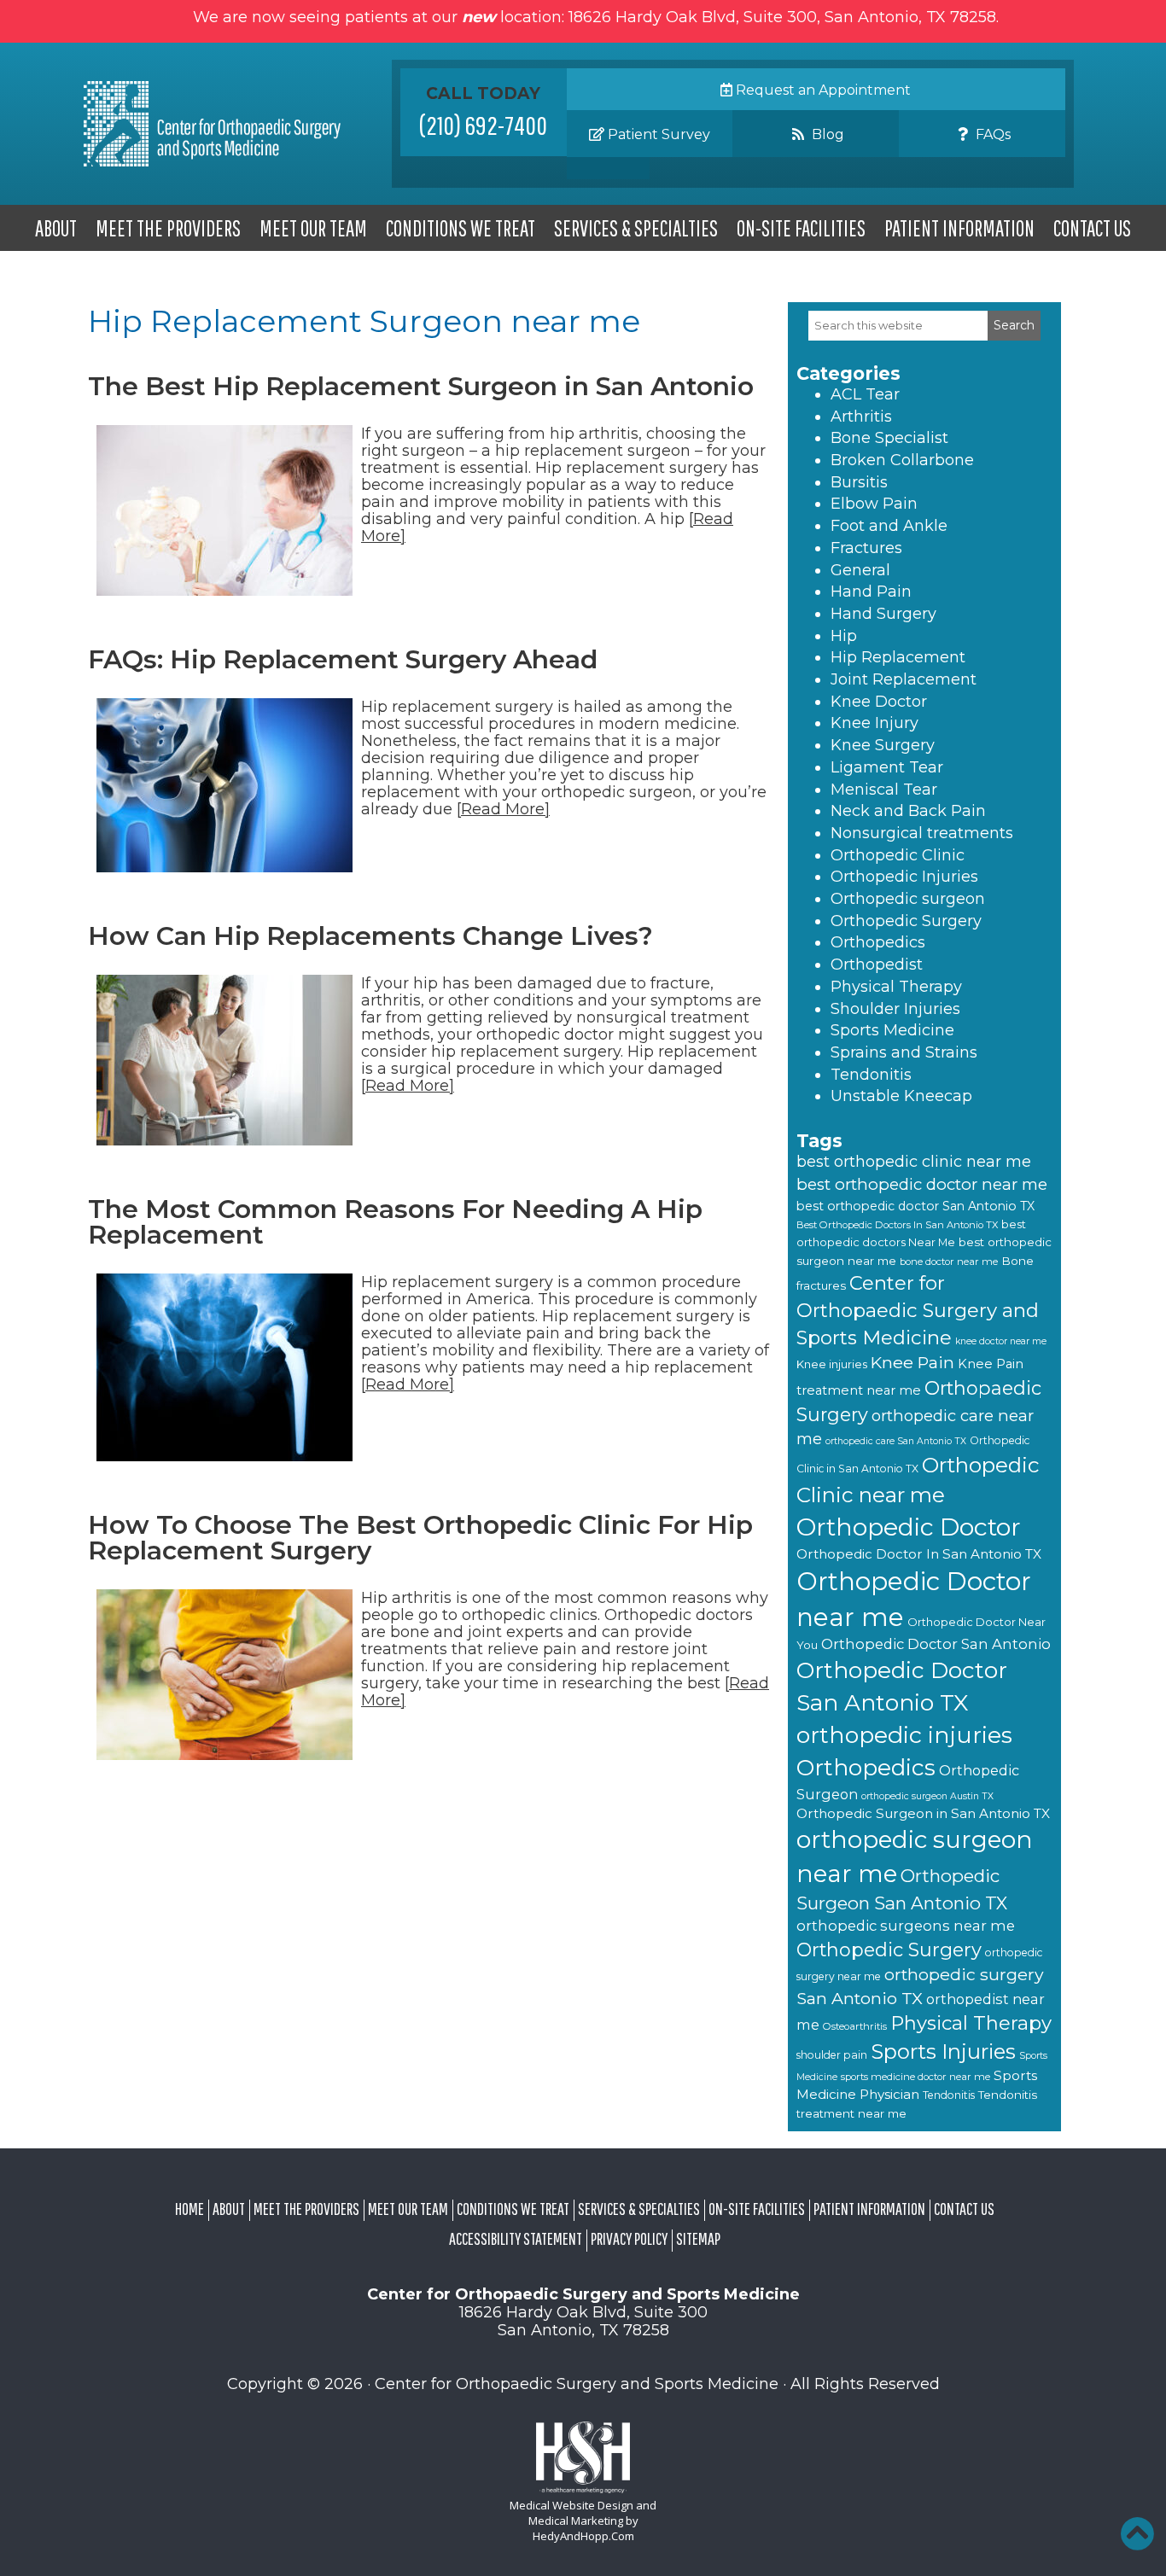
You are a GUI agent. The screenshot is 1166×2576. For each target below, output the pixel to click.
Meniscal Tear (884, 790)
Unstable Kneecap (901, 1096)
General (860, 570)
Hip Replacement (898, 657)
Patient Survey (657, 134)
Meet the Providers (168, 228)
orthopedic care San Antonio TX (896, 1441)
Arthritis (861, 417)
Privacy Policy (629, 2238)
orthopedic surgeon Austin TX (927, 1796)
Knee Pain (912, 1362)
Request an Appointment (822, 90)
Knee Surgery (883, 745)
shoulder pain (832, 2055)
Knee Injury (874, 723)
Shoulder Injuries (895, 1009)
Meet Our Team (313, 228)
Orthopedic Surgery (906, 921)
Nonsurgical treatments (922, 833)
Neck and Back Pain (908, 811)
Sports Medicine (892, 1030)
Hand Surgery (883, 614)
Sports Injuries (943, 2051)
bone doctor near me (949, 1262)
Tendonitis (871, 1075)
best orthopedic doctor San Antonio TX (915, 1206)
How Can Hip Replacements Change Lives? (370, 936)
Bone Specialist (889, 438)
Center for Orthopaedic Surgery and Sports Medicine (918, 1310)
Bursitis (859, 482)
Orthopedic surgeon (908, 899)
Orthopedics (878, 942)
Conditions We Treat (461, 228)
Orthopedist (877, 965)
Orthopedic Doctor (909, 1527)
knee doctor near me (1001, 1341)
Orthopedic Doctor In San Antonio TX (919, 1554)
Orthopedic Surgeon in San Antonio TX (923, 1813)
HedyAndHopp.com (583, 2536)
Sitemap (698, 2238)
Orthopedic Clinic (898, 855)
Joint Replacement (904, 679)
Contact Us (1092, 228)
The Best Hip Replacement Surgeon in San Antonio (421, 386)
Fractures (866, 548)
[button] (1137, 2533)
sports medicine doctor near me (915, 2077)
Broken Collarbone (902, 460)
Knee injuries (832, 1364)
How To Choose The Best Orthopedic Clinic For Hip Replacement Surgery (420, 1538)
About (56, 228)
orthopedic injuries (904, 1735)
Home (189, 2209)
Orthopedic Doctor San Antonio (936, 1644)
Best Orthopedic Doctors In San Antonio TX (897, 1225)
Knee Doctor (879, 702)
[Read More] (503, 809)
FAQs (991, 134)
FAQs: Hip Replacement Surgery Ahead (343, 659)
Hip (844, 636)
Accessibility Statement (516, 2238)
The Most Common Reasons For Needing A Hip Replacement (395, 1222)
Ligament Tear (887, 767)
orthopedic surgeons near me (906, 1926)
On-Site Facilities (801, 228)
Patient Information (959, 228)
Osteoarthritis (855, 2026)
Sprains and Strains (904, 1052)
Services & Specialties (636, 228)
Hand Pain (871, 592)
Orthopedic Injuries (904, 877)
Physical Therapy (896, 987)
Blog (826, 134)
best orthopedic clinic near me (914, 1162)
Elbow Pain (874, 504)
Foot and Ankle (889, 526)
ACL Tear (865, 394)
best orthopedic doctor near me (922, 1184)
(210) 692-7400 (483, 125)
